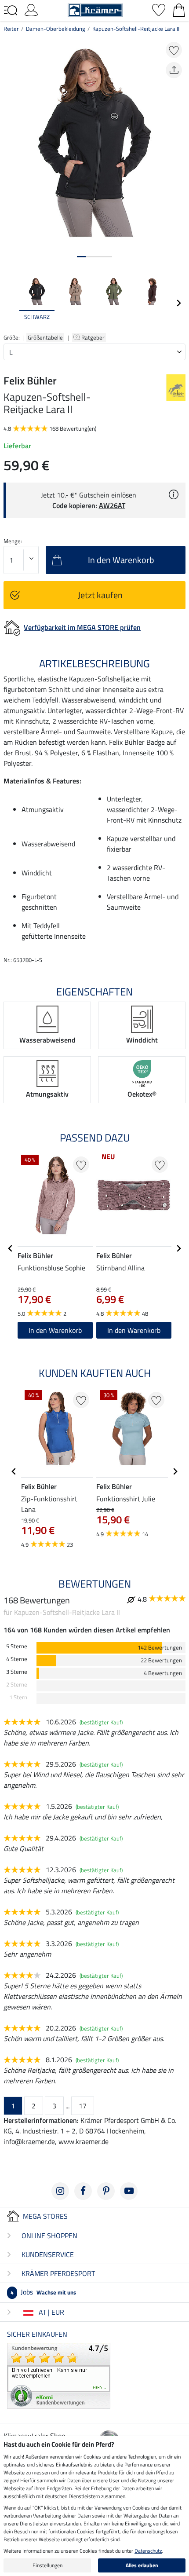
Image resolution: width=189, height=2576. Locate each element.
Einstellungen (47, 2565)
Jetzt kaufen (100, 595)
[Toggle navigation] (11, 11)
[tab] (81, 257)
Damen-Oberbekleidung (56, 29)
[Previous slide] (11, 303)
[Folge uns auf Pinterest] (106, 2191)
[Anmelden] (31, 9)
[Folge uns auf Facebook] (83, 2191)
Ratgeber (94, 337)
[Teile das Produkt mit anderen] (174, 70)
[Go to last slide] (11, 1248)
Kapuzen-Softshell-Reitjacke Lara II (136, 29)
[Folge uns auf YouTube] (129, 2191)
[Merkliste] (159, 9)
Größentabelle (45, 337)
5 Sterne (17, 1646)
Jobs (43, 2292)
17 (83, 2106)
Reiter (11, 29)
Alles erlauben (142, 2565)
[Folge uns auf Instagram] (60, 2191)
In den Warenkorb (55, 1330)
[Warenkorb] (179, 9)
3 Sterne (17, 1672)
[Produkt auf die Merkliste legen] (174, 50)
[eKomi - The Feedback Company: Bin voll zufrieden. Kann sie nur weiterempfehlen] (59, 2375)
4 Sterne (17, 1659)
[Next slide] (178, 303)
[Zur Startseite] (95, 9)
